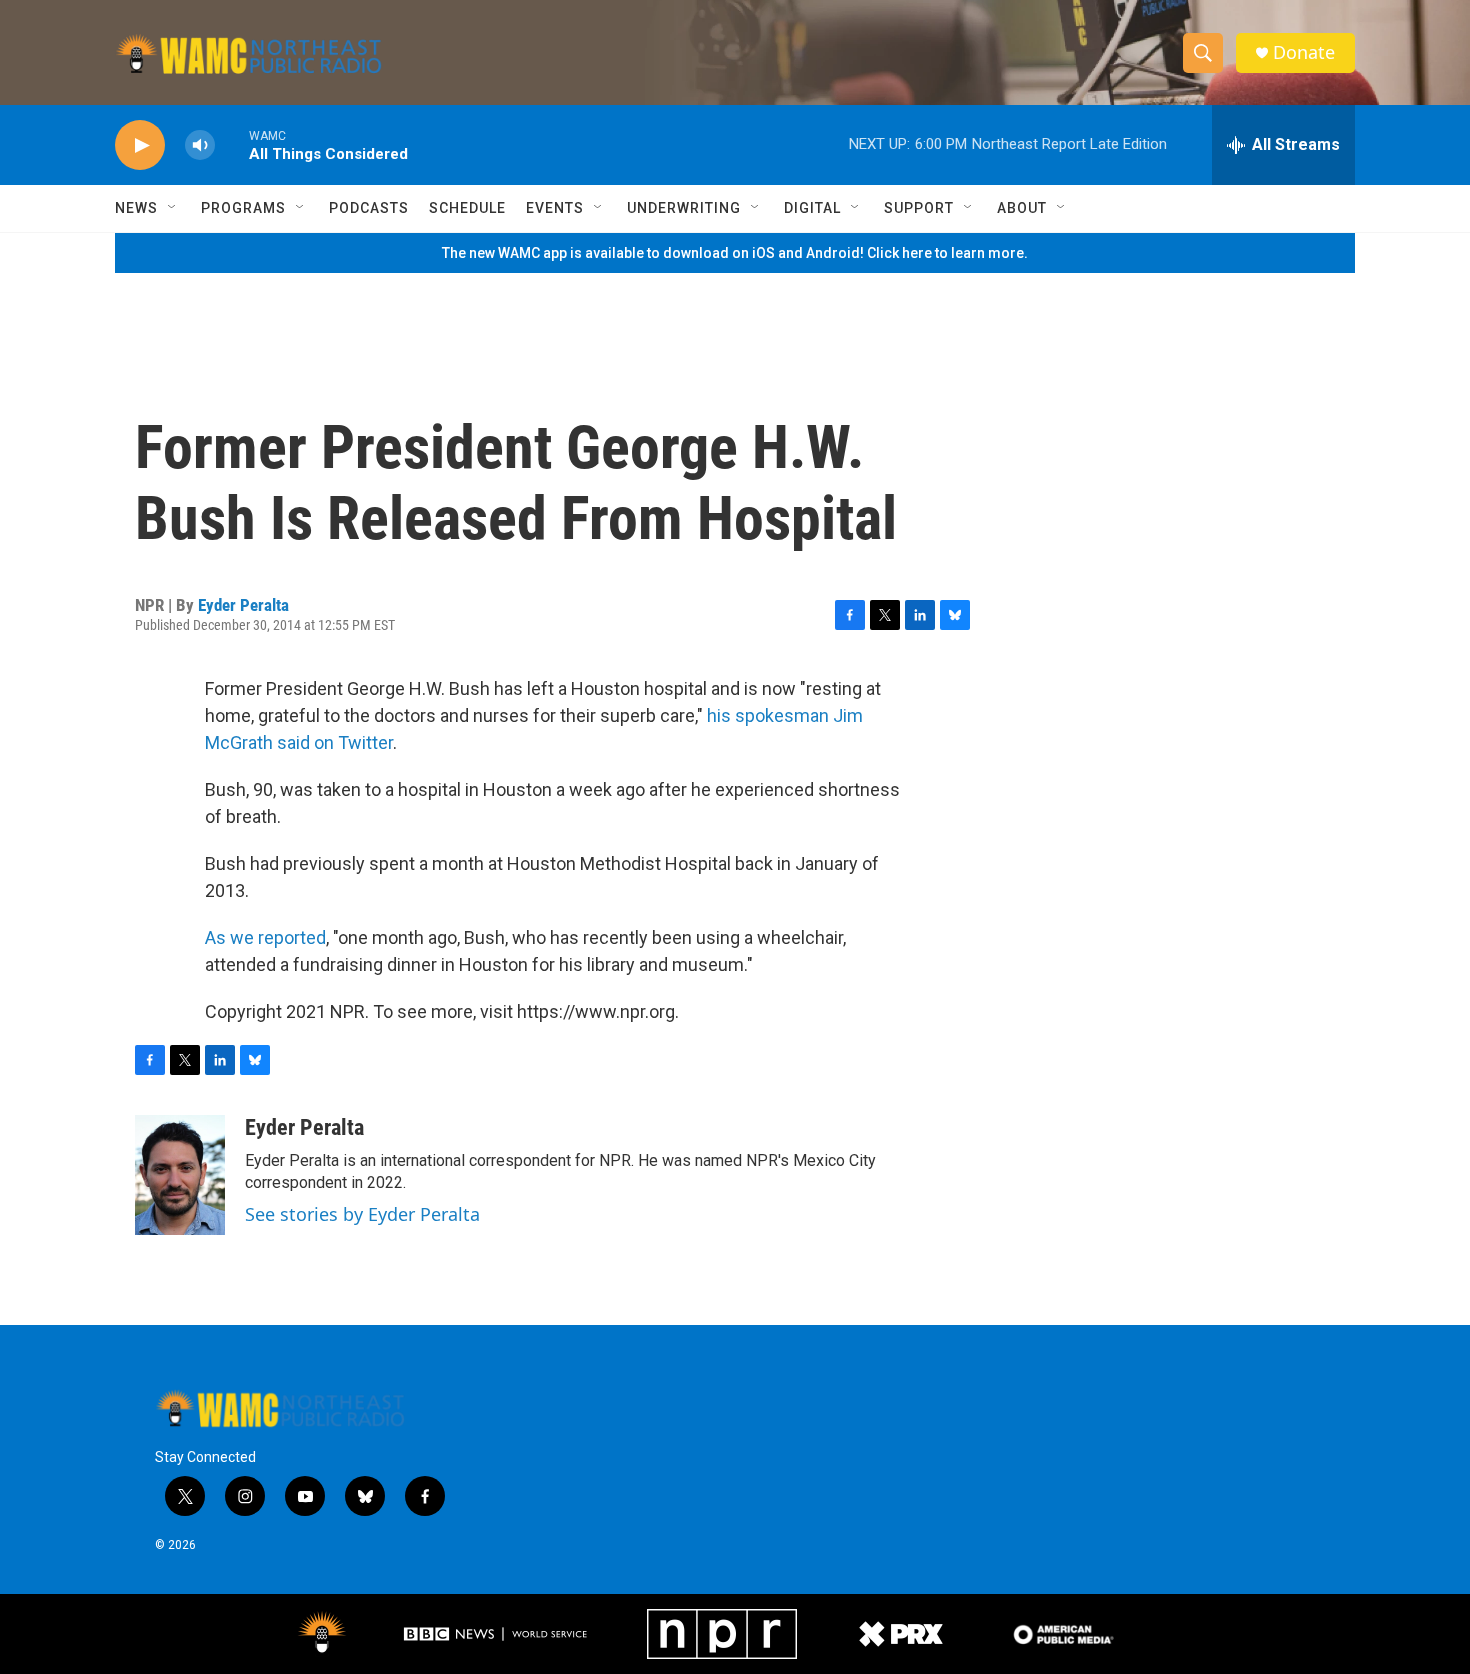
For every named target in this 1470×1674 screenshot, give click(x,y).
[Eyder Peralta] (180, 1175)
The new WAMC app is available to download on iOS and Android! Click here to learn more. (735, 253)
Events (555, 208)
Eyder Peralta (243, 605)
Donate (1304, 52)
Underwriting (684, 208)
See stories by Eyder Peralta (362, 1214)
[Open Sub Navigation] (173, 208)
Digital (812, 208)
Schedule (467, 208)
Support (919, 208)
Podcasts (369, 208)
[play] (140, 145)
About (1022, 208)
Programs (243, 208)
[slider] (232, 144)
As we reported (265, 937)
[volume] (200, 145)
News (136, 208)
